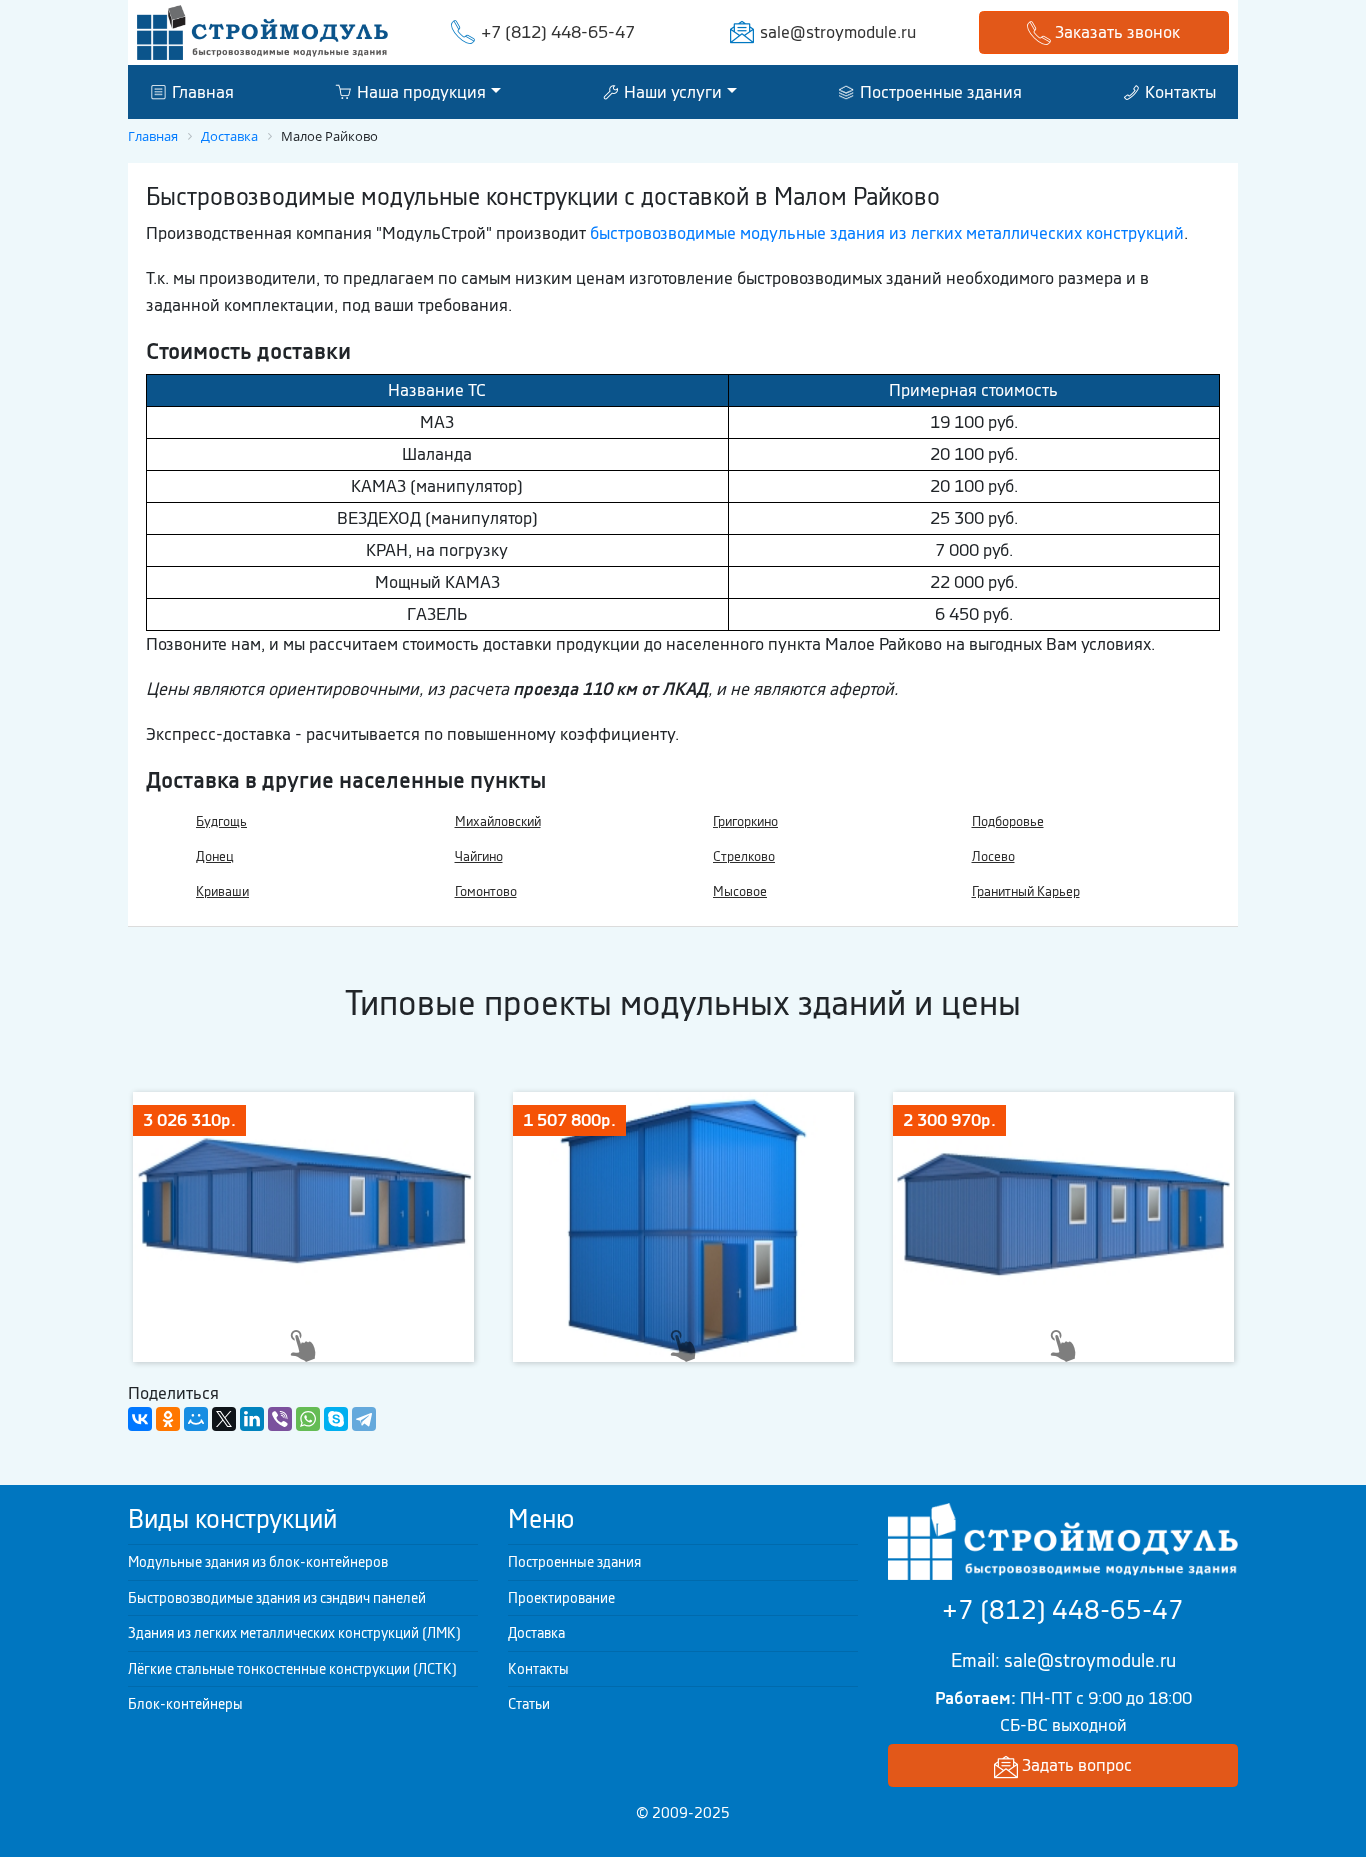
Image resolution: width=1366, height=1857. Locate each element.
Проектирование (561, 1598)
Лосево (993, 856)
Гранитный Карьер (1026, 891)
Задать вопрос (1075, 1765)
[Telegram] (364, 1419)
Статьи (529, 1704)
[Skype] (336, 1419)
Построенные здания (939, 91)
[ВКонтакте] (140, 1419)
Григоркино (745, 821)
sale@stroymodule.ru (838, 32)
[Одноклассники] (168, 1419)
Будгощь (221, 821)
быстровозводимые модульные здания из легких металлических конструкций (887, 233)
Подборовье (1008, 821)
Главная (201, 91)
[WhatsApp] (308, 1419)
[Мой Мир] (196, 1419)
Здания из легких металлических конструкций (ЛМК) (294, 1633)
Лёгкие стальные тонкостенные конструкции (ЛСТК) (292, 1669)
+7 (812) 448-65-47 (558, 32)
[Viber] (280, 1419)
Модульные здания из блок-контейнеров (258, 1562)
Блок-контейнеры (185, 1704)
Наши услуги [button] (671, 91)
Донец (215, 856)
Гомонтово (486, 891)
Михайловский (498, 821)
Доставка (536, 1633)
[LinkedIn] (252, 1419)
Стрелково (744, 856)
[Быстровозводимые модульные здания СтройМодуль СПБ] (262, 31)
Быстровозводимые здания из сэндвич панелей (277, 1598)
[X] (224, 1419)
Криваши (222, 891)
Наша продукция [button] (419, 91)
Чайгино (479, 856)
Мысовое (740, 891)
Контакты (1178, 91)
